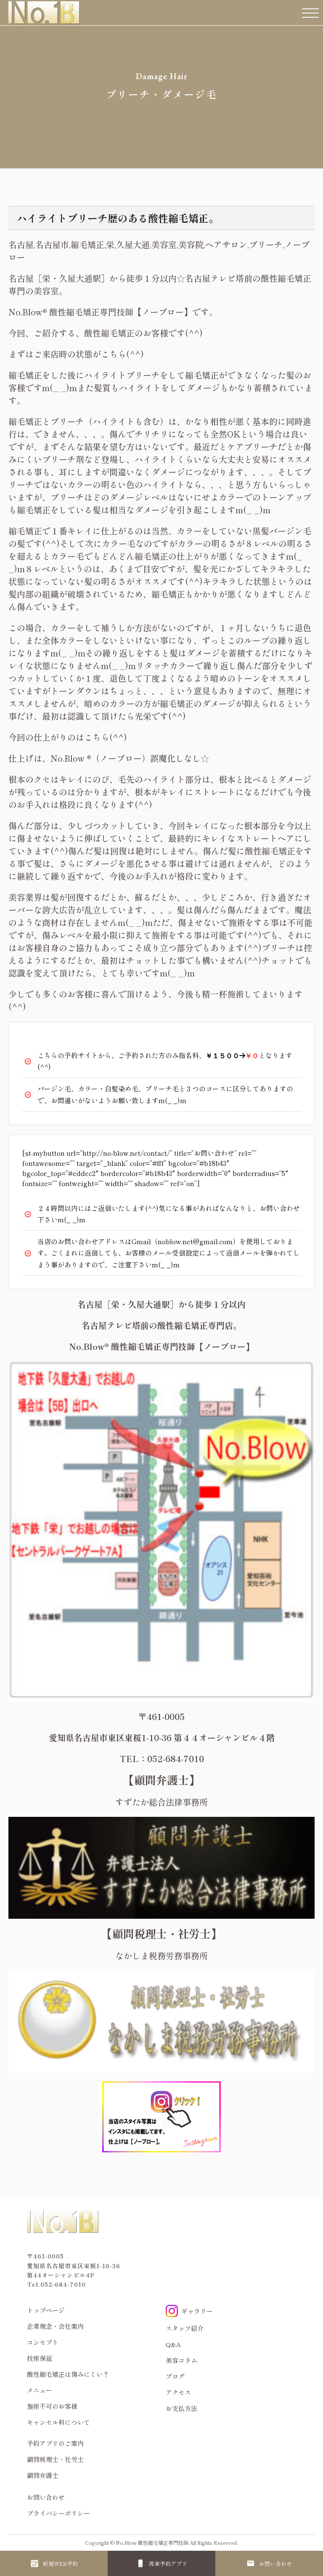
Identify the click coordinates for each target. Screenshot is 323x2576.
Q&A (173, 2344)
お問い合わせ (275, 2564)
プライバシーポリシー (58, 2513)
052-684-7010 (63, 2284)
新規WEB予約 (60, 2564)
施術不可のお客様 (52, 2406)
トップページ (46, 2310)
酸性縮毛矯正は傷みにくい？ (68, 2374)
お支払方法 (181, 2408)
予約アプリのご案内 (55, 2443)
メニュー (40, 2390)
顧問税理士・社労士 (55, 2459)
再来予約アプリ (168, 2564)
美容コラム (181, 2360)
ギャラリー (197, 2311)
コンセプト (43, 2342)
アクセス (178, 2392)
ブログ (175, 2376)
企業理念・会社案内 (55, 2326)
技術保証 (40, 2358)
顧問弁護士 (43, 2475)
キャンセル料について (58, 2422)
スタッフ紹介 (185, 2328)
